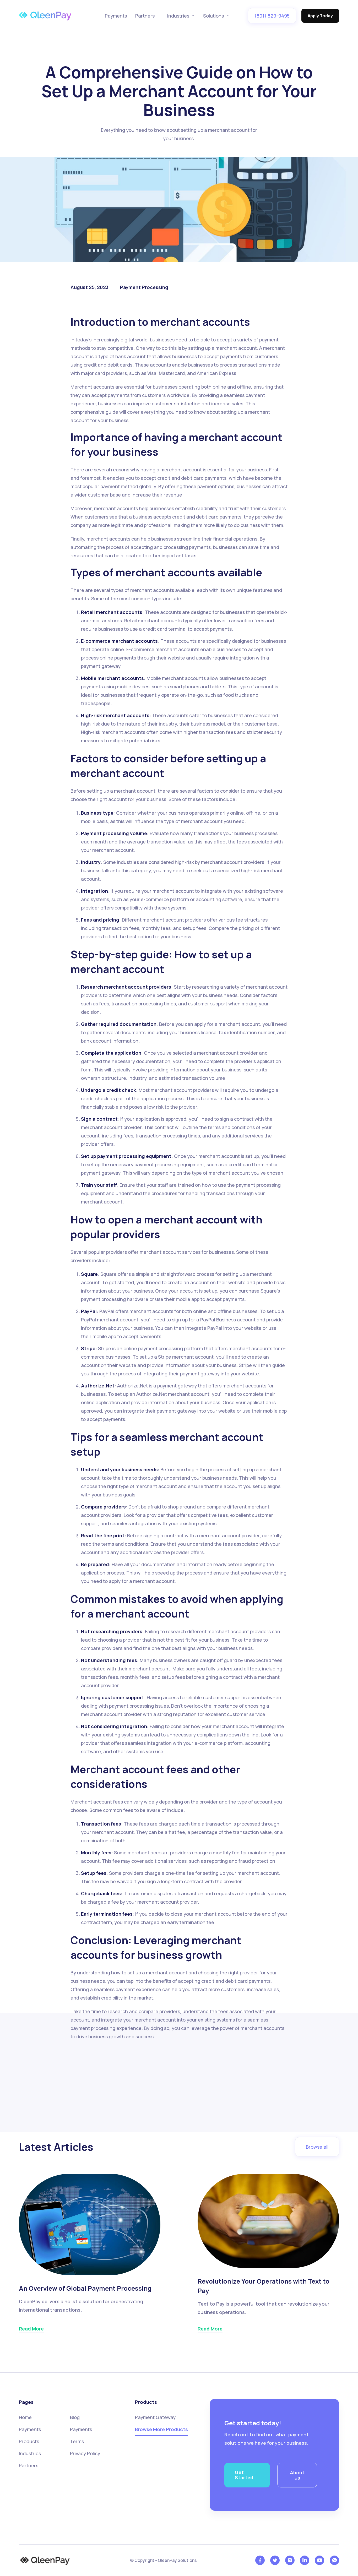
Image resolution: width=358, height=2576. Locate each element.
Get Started (244, 2475)
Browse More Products (161, 2429)
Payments (116, 16)
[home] (45, 16)
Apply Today (320, 16)
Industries (30, 2453)
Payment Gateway (155, 2417)
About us (297, 2475)
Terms (77, 2441)
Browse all (317, 2147)
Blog (75, 2417)
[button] (181, 16)
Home (25, 2417)
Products (29, 2441)
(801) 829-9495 (272, 16)
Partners (145, 16)
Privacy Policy (85, 2453)
